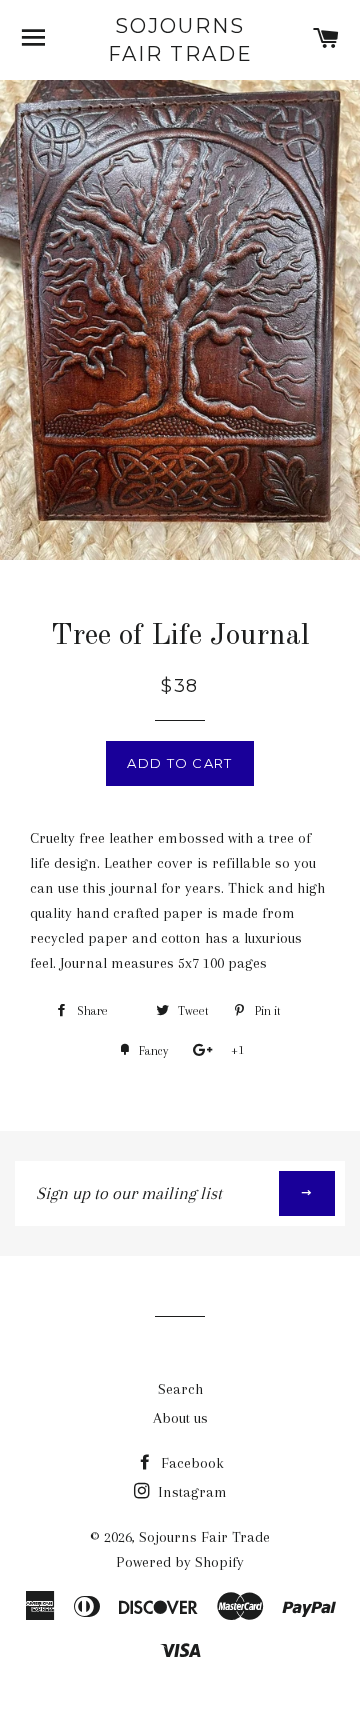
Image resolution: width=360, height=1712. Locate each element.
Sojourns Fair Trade (180, 40)
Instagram (190, 1492)
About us (180, 1418)
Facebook (190, 1463)
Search (180, 1389)
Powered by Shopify (180, 1562)
